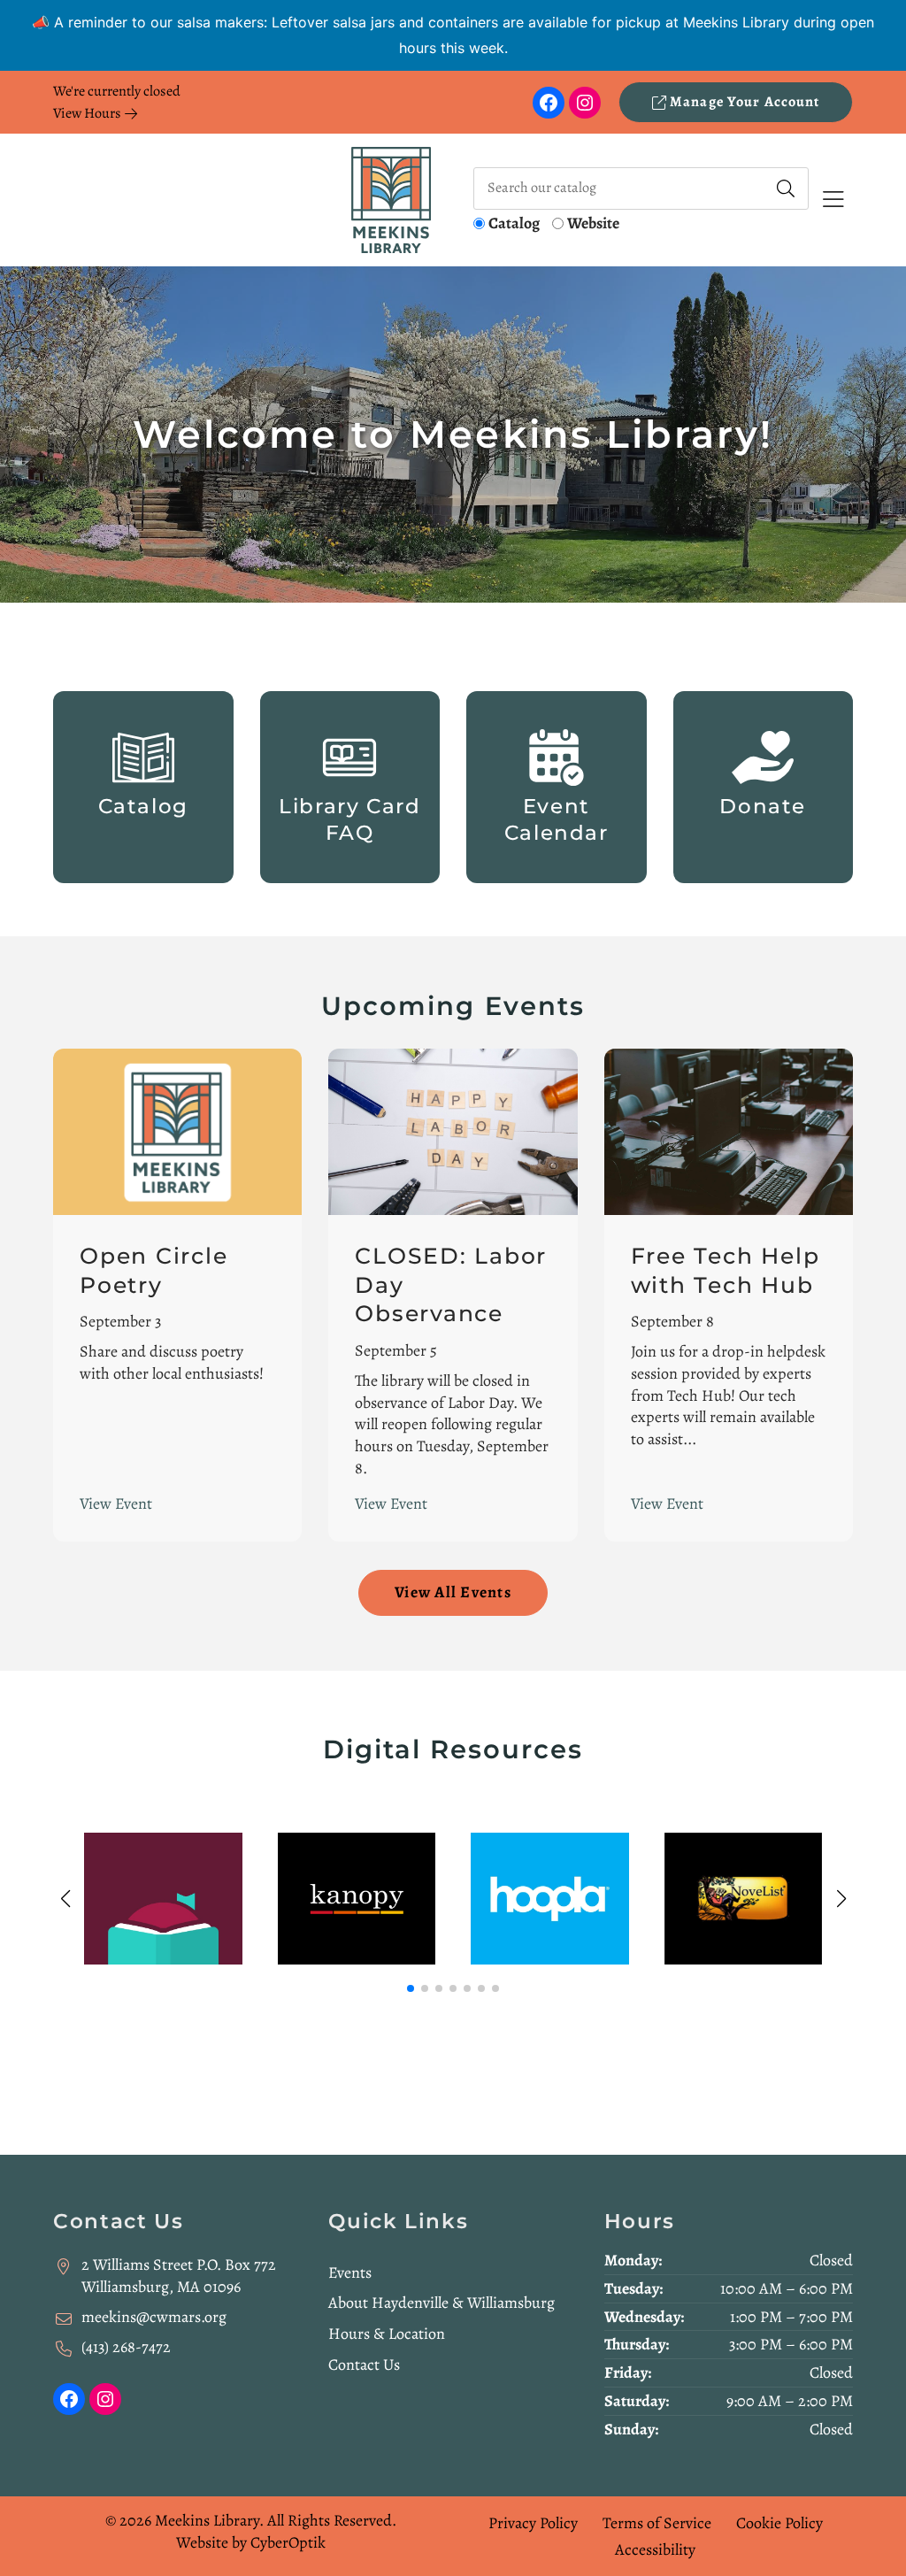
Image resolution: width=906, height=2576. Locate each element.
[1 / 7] (163, 1899)
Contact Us (364, 2365)
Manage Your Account (743, 102)
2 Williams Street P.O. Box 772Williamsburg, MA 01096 (179, 2276)
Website (593, 223)
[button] (411, 1988)
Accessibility (655, 2549)
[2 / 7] (357, 1899)
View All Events (453, 1592)
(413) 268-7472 (126, 2347)
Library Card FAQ (349, 819)
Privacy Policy (533, 2523)
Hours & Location (387, 2334)
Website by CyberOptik (251, 2542)
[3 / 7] (550, 1899)
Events (350, 2272)
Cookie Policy (779, 2523)
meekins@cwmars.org (154, 2317)
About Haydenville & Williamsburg (441, 2303)
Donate (763, 806)
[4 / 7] (744, 1899)
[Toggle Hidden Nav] (833, 200)
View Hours (88, 113)
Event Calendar (557, 819)
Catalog (514, 223)
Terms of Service (657, 2523)
